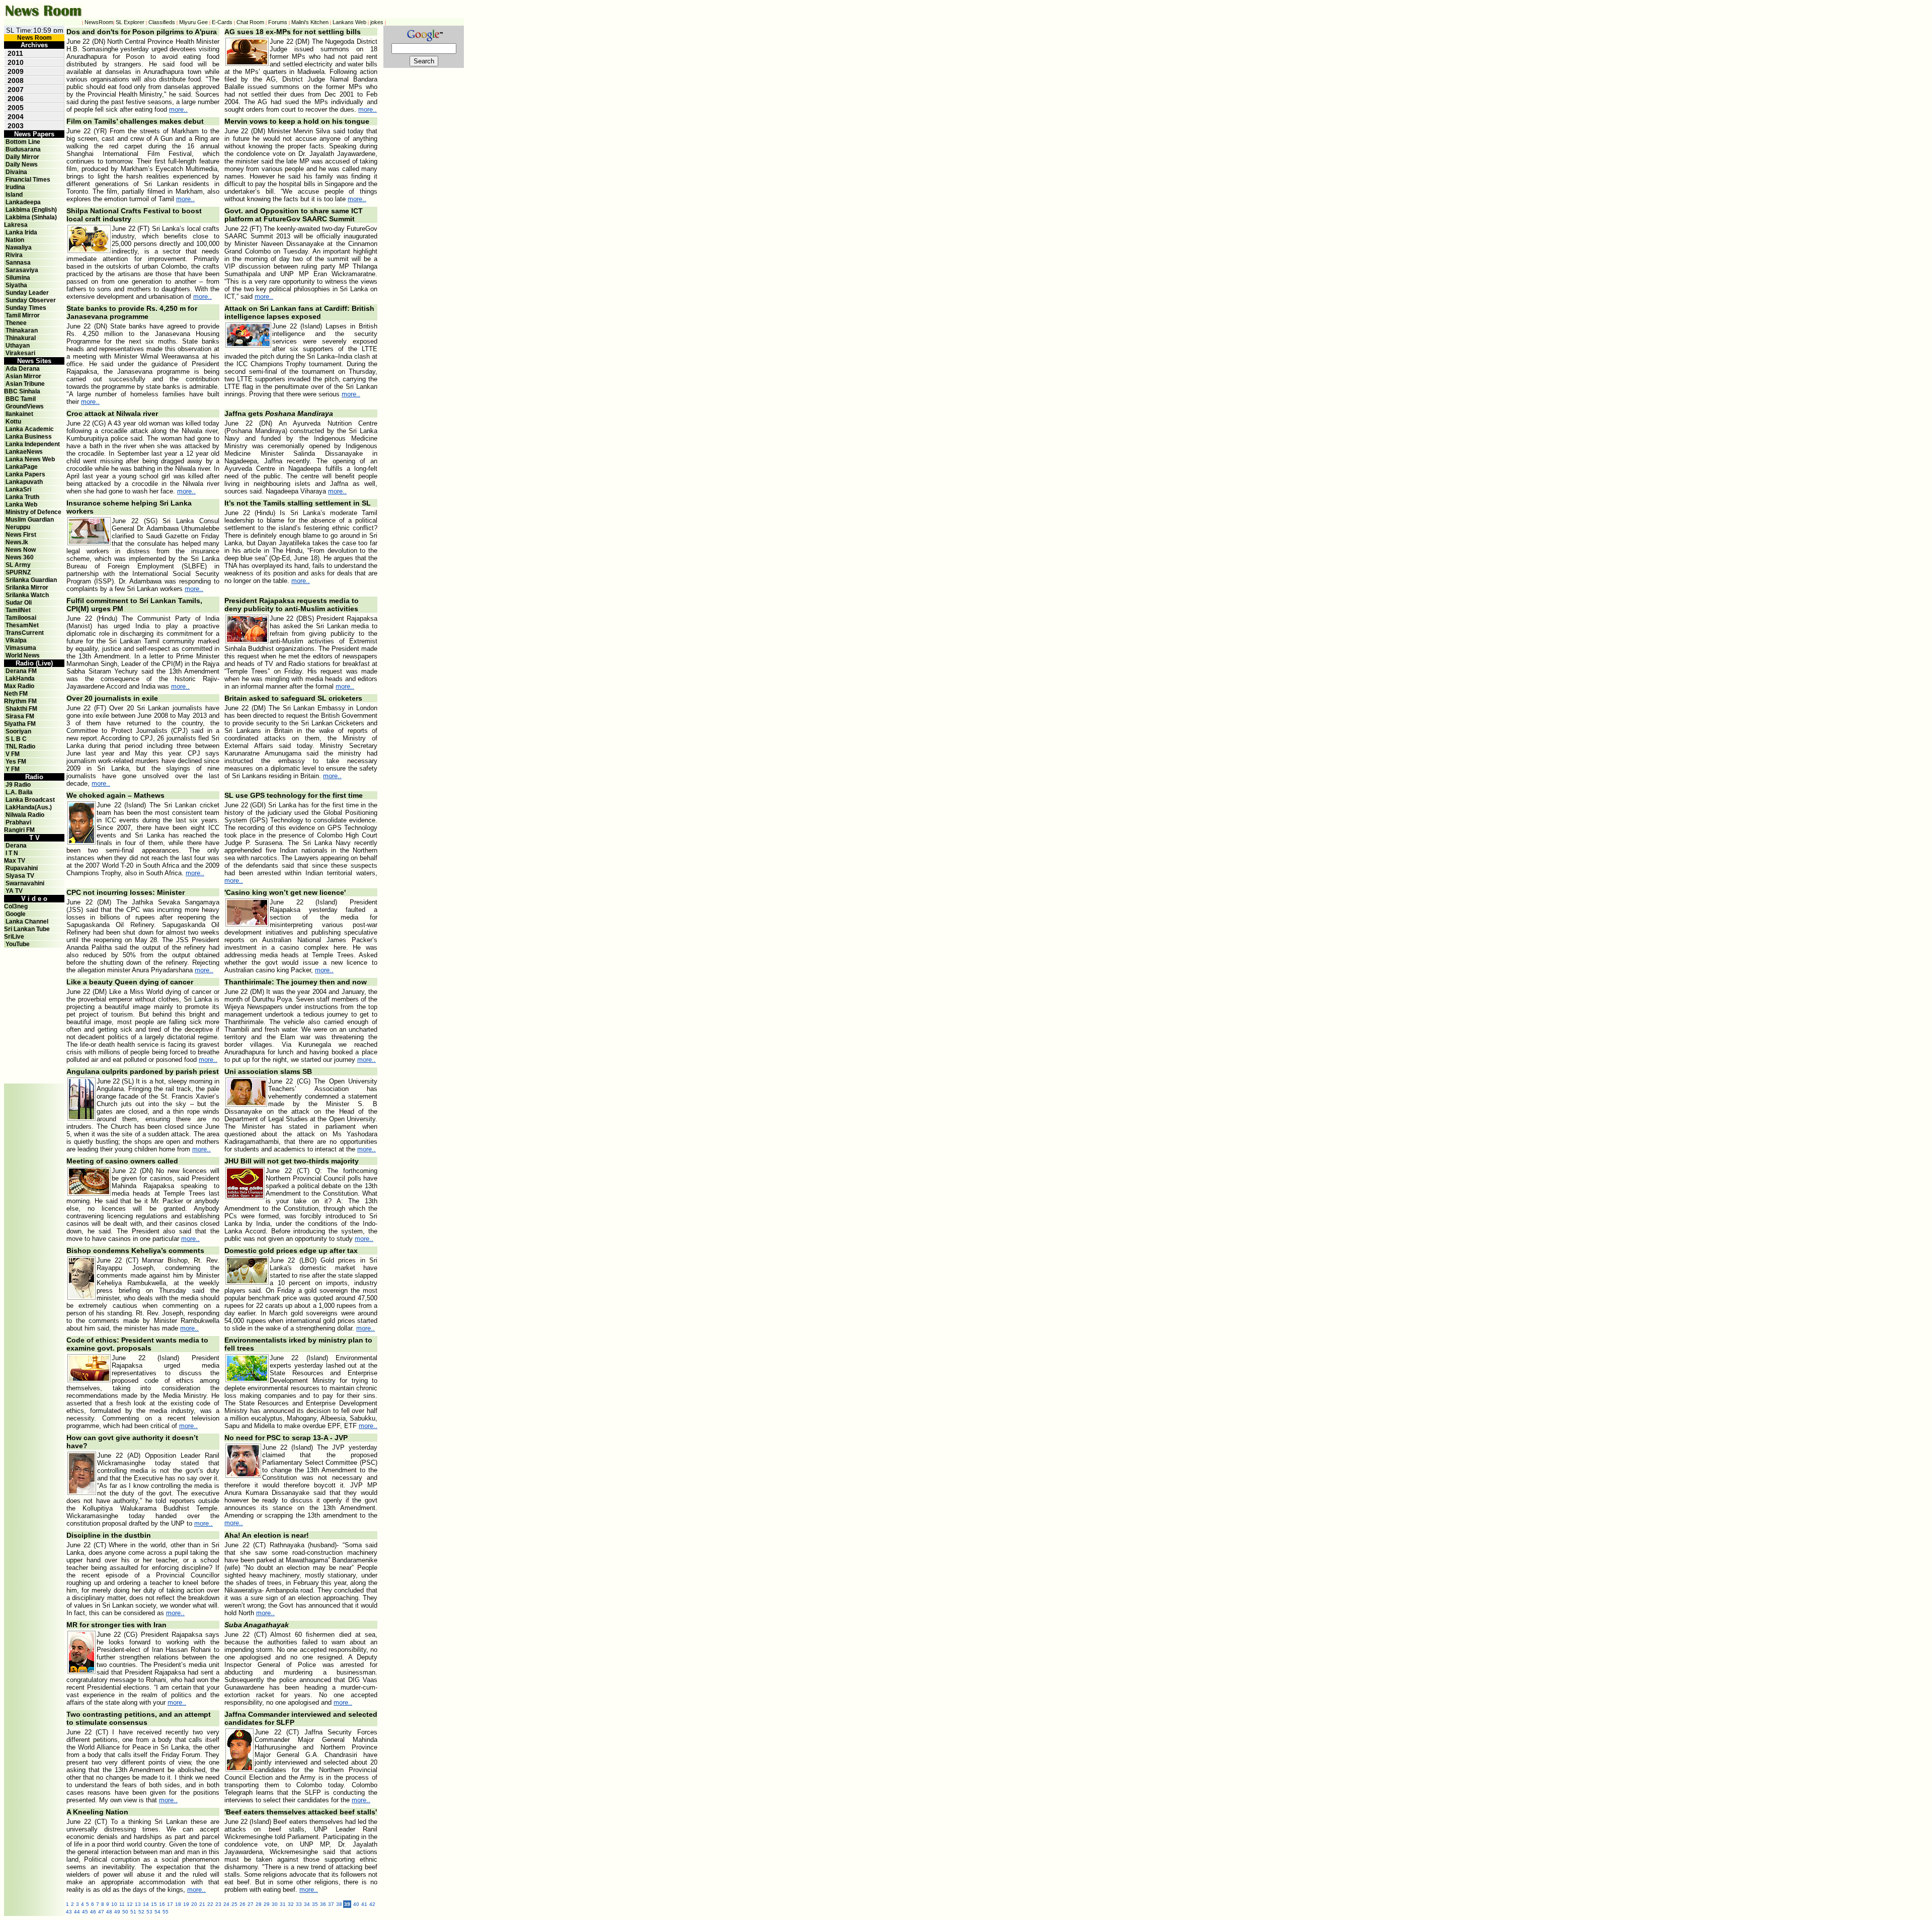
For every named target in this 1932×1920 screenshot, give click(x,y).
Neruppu (18, 527)
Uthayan (18, 346)
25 (234, 1904)
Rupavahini (22, 868)
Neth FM (16, 694)
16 (162, 1904)
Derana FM (21, 671)
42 (372, 1904)
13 (138, 1904)
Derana (15, 846)
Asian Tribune (25, 384)
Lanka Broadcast (30, 800)
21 (202, 1904)
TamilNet (18, 610)
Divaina (16, 172)
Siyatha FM (20, 724)
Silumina (18, 278)
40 (356, 1904)
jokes (377, 22)
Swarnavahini (25, 883)
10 (114, 1904)
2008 (16, 80)
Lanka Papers (25, 474)
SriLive (14, 937)
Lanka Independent (33, 444)
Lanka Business (29, 437)
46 (93, 1912)
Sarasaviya (22, 270)
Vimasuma (21, 648)
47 (101, 1912)
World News (23, 655)
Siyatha (16, 285)
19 (186, 1904)
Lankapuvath (24, 482)
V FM (13, 754)
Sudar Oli (19, 603)
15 (154, 1904)
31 (283, 1904)
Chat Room (250, 22)
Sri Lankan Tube (27, 929)
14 (146, 1904)
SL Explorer (130, 22)
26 (243, 1904)
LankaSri (18, 489)
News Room (34, 38)
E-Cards (222, 22)
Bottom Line (23, 142)
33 (299, 1904)
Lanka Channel (27, 922)
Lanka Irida (21, 232)
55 (166, 1912)
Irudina (15, 187)
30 (275, 1904)
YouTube (18, 944)
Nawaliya (19, 247)
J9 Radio (18, 785)
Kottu (13, 422)
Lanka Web (21, 505)
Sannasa (18, 263)
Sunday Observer (31, 300)
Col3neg (16, 906)
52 (141, 1912)
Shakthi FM (21, 709)
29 (267, 1904)
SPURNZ (18, 572)
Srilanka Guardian (31, 580)
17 (170, 1904)
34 (307, 1904)
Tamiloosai (21, 618)
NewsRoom (99, 22)
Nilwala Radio (25, 815)
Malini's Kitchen (310, 22)
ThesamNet (22, 625)
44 (77, 1912)
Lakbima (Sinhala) (31, 217)
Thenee (16, 323)
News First (21, 535)
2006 (16, 99)
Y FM (13, 769)
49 (117, 1912)
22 (210, 1904)
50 (125, 1912)
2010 (16, 62)
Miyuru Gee (193, 22)
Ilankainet (19, 414)
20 (194, 1904)
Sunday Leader (27, 293)
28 (259, 1904)
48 (109, 1912)
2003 (16, 126)
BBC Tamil (21, 399)
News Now (21, 550)
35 (315, 1904)
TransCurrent (25, 633)
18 (178, 1904)
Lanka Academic (30, 429)
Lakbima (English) (31, 210)
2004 (16, 117)
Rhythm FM (20, 701)
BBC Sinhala (22, 391)
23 (218, 1904)
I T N (11, 853)
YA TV (14, 891)
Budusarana (23, 149)
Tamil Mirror (23, 315)
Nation (15, 240)
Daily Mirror (22, 157)
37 (331, 1904)
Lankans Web (349, 22)
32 (291, 1904)
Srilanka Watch (27, 595)
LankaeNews (24, 452)
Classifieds (162, 22)
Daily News (22, 164)
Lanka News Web (30, 459)
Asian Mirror (23, 376)
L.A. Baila (19, 792)
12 (130, 1904)
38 (339, 1904)
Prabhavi (18, 822)
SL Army (18, 565)
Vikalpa (16, 640)
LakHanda (20, 679)
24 (226, 1904)
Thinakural (21, 338)
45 (85, 1912)
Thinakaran (22, 330)
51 (133, 1912)
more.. (178, 109)
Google (16, 914)
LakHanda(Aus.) (29, 807)
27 (251, 1904)
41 (364, 1904)
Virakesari (20, 353)
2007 (16, 90)
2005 (16, 108)
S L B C (16, 739)
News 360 (20, 557)
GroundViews (25, 406)
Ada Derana (23, 369)
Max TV (15, 861)
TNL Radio (20, 746)
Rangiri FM (19, 830)
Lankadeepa (23, 202)
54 (157, 1912)
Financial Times (28, 180)
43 (69, 1912)
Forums (278, 22)
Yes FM (16, 762)
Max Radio (19, 686)
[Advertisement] (34, 970)
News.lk (17, 542)
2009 (16, 71)
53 (149, 1912)
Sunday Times (26, 308)
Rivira (14, 255)
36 (323, 1904)
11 (122, 1904)
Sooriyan (18, 731)
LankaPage (22, 467)
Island (14, 195)
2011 (15, 53)
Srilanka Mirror (27, 588)
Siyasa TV (20, 876)
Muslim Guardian (30, 520)
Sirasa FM (20, 716)
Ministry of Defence (33, 512)
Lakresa (16, 225)
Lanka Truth (22, 497)
